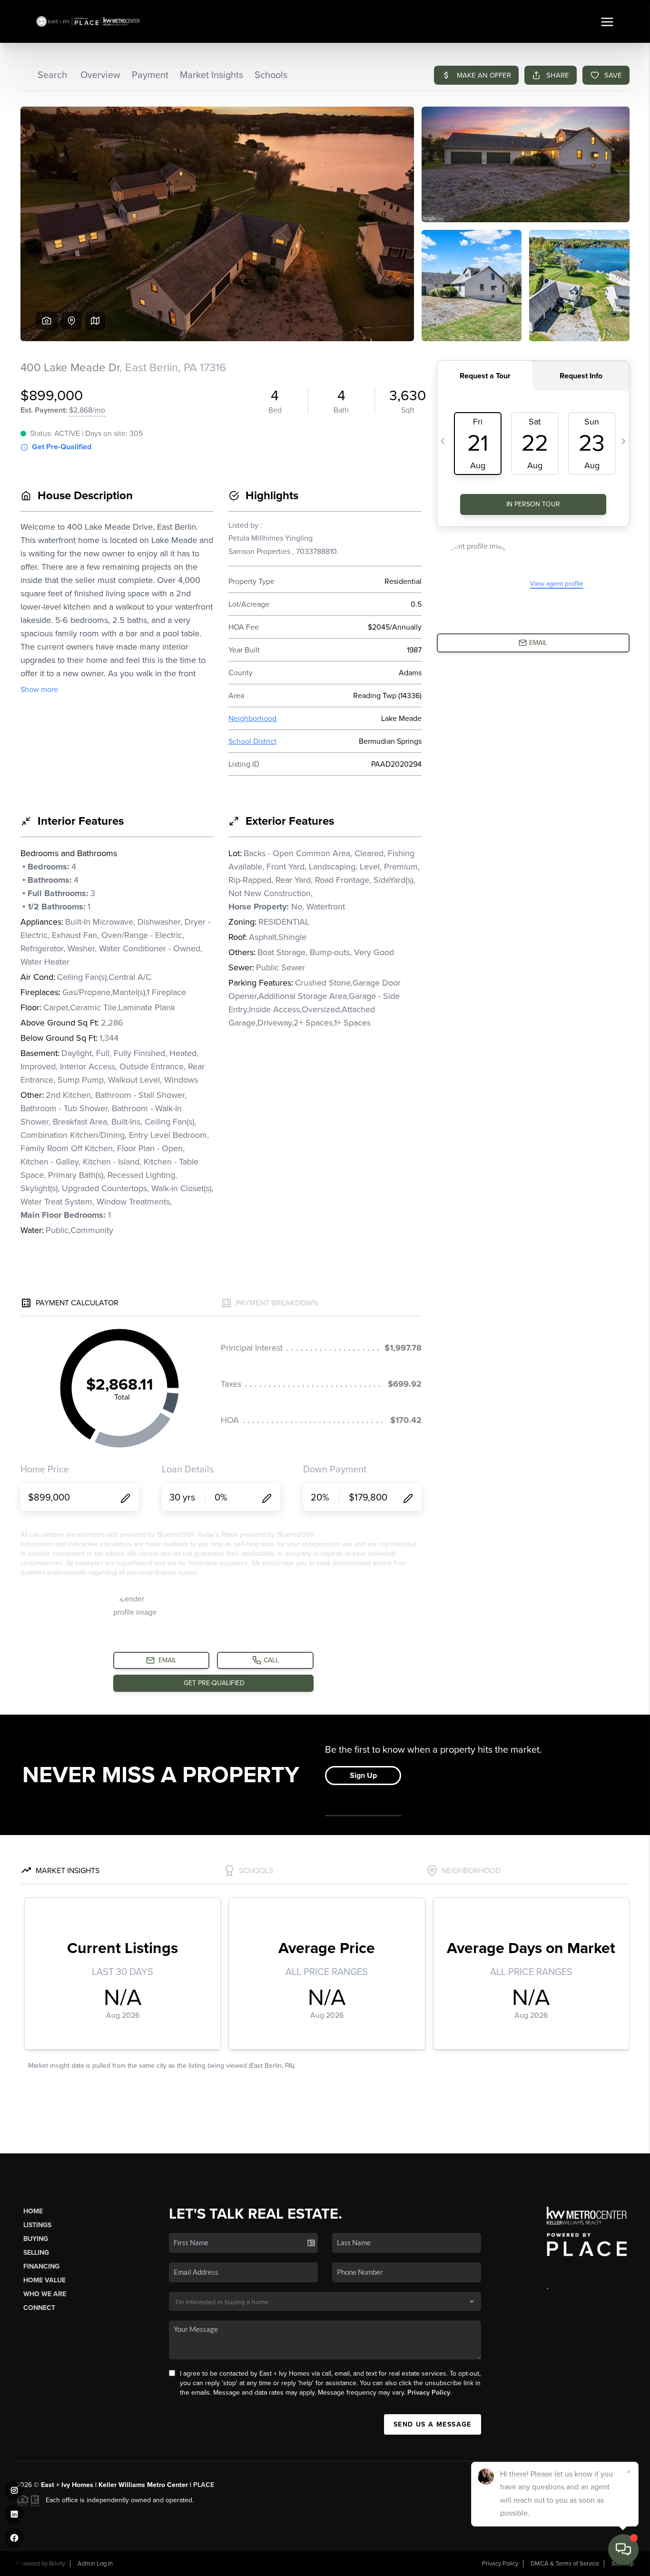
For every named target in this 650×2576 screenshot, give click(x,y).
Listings (37, 2225)
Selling (36, 2253)
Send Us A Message (433, 2424)
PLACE (204, 2485)
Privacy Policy (429, 2393)
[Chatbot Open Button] (623, 2549)
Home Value (44, 2280)
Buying (36, 2239)
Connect (39, 2308)
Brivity (57, 2564)
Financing (41, 2266)
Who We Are (45, 2294)
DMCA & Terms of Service (565, 2564)
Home (33, 2211)
